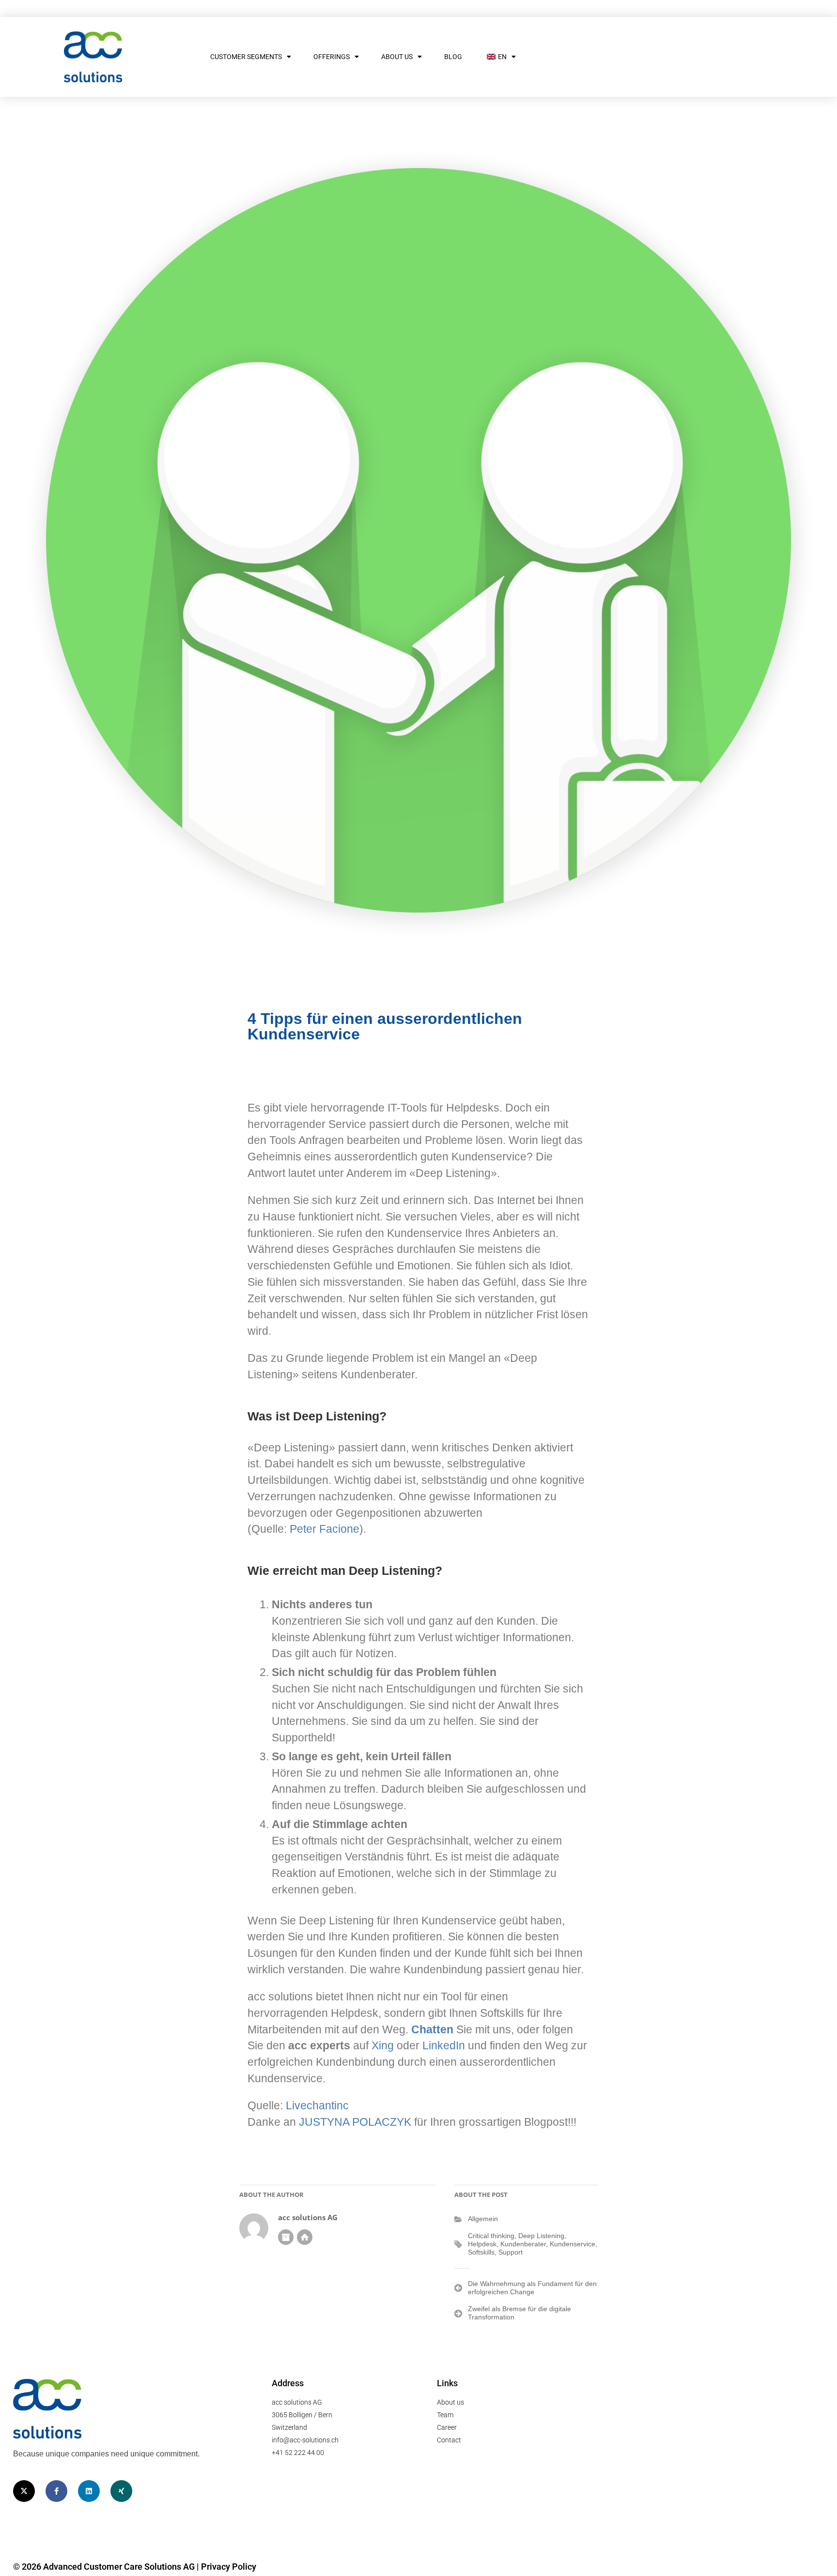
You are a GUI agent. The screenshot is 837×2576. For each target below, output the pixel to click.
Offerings (332, 57)
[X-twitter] (24, 2491)
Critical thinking (491, 2236)
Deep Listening (541, 2236)
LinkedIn (444, 2046)
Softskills (481, 2252)
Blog (453, 57)
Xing (383, 2046)
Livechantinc (317, 2106)
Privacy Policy (229, 2567)
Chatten (432, 2030)
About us (397, 57)
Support (511, 2252)
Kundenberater (523, 2244)
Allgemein (483, 2219)
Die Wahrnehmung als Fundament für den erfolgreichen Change (532, 2288)
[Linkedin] (89, 2491)
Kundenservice (573, 2244)
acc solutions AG (308, 2218)
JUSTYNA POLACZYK (355, 2122)
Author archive (286, 2237)
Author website (305, 2237)
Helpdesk (482, 2244)
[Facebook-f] (56, 2491)
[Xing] (121, 2491)
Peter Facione (325, 1529)
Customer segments (246, 57)
